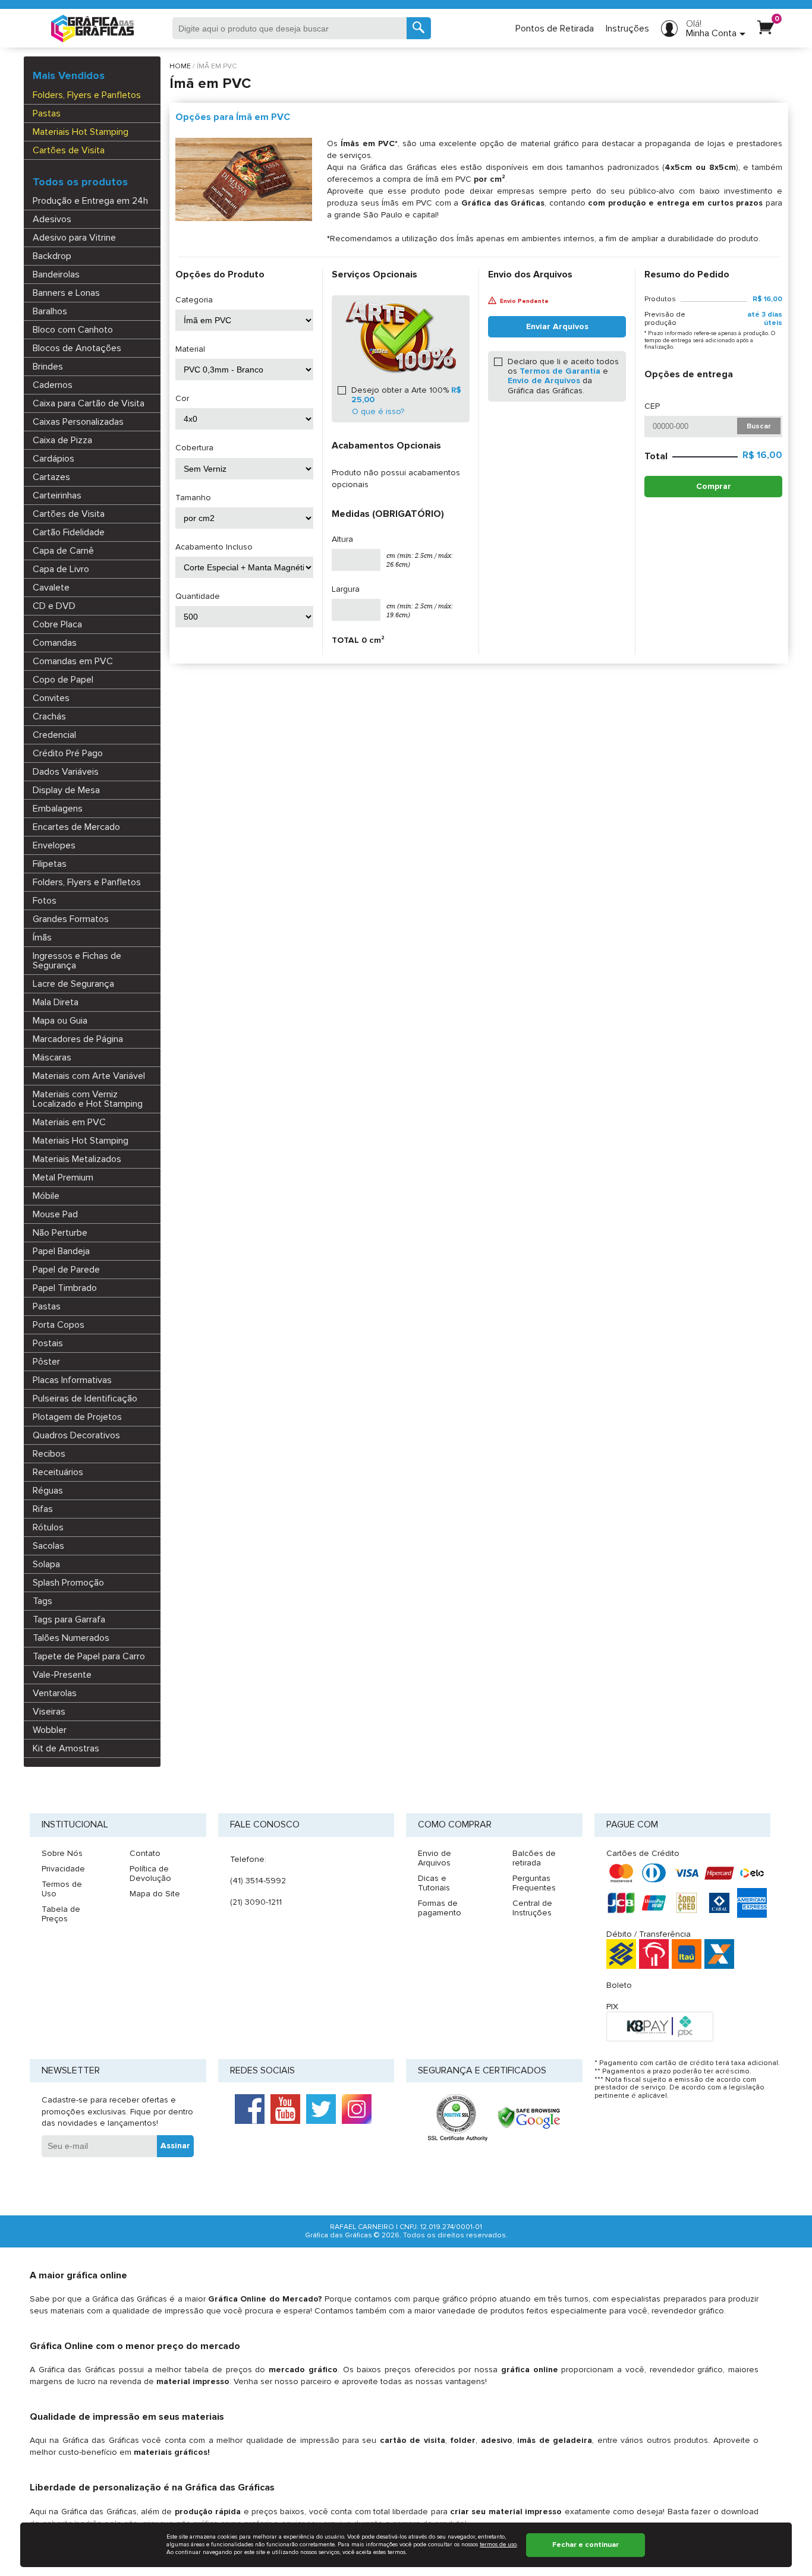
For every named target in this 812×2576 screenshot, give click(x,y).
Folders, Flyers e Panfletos (87, 95)
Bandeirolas (56, 274)
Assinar (175, 2146)
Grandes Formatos (71, 919)
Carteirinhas (57, 495)
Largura (346, 589)
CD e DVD (54, 606)
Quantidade (198, 596)
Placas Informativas (72, 1380)
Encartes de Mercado (76, 827)
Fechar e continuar (586, 2545)
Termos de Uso (62, 1889)
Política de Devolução (150, 1873)
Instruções (627, 29)
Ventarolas (55, 1693)
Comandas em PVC (73, 661)
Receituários (58, 1472)
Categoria (194, 300)
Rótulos (48, 1527)
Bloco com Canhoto (73, 330)
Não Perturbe (60, 1233)
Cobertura (194, 448)
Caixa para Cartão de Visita (89, 403)
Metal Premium (63, 1177)
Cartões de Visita (69, 150)
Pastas (47, 113)
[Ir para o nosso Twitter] (321, 2109)
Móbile (46, 1196)
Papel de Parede (66, 1270)
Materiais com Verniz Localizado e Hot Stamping (88, 1099)
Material (190, 349)
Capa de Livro (61, 569)
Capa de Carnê (63, 551)
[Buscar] (419, 28)
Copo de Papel (63, 680)
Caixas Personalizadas (78, 422)
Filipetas (50, 864)
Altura (342, 539)
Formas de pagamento (440, 1908)
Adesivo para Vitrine (74, 238)
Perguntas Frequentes (534, 1883)
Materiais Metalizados (77, 1159)
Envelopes (54, 845)
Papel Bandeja (61, 1251)
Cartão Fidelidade (69, 532)
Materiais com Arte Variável (89, 1076)
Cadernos (53, 385)
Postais (48, 1343)
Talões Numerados (71, 1638)
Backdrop (52, 256)
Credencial (54, 735)
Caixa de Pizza (62, 440)
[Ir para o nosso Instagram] (357, 2109)
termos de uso (498, 2545)
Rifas (43, 1509)
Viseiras (49, 1712)
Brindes (48, 367)
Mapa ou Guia (60, 1021)
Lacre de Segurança (73, 984)
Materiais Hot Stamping (81, 132)
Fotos (45, 901)
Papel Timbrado (65, 1288)
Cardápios (53, 459)
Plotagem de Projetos (77, 1417)
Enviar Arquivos (557, 326)
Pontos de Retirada (555, 29)
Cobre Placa (57, 624)
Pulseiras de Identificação (85, 1399)
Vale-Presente (62, 1675)
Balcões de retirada (534, 1858)
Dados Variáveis (66, 772)
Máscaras (52, 1057)
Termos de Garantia (560, 371)
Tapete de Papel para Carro (89, 1656)
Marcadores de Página (78, 1039)
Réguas (48, 1491)
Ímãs (42, 937)
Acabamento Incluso (214, 547)
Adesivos (52, 219)
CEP (652, 406)
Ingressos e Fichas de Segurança (77, 961)
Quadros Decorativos (76, 1435)
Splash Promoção (68, 1583)
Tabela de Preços (61, 1914)
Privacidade (63, 1869)
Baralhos (50, 311)
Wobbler (50, 1730)
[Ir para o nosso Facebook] (250, 2109)
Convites (51, 698)
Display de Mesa (66, 790)
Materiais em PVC (69, 1122)
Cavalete (51, 588)
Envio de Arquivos (544, 381)
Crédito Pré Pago (68, 753)
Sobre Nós (62, 1853)
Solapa (46, 1564)
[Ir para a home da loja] (92, 29)
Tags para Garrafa (69, 1620)
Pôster (46, 1362)
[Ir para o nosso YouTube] (285, 2109)
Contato (145, 1853)
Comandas (55, 643)
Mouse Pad (55, 1214)
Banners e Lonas (66, 293)
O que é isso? (378, 412)
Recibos (49, 1454)
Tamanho (193, 498)
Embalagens (58, 809)
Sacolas (48, 1546)
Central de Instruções (532, 1908)
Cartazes (51, 477)
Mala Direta (56, 1002)
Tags (43, 1601)
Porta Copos (59, 1325)
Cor (182, 399)
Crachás (49, 716)
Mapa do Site (155, 1894)
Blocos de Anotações (77, 348)
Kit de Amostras (66, 1748)
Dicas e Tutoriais (434, 1883)
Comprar (714, 486)
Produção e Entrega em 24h (90, 201)
